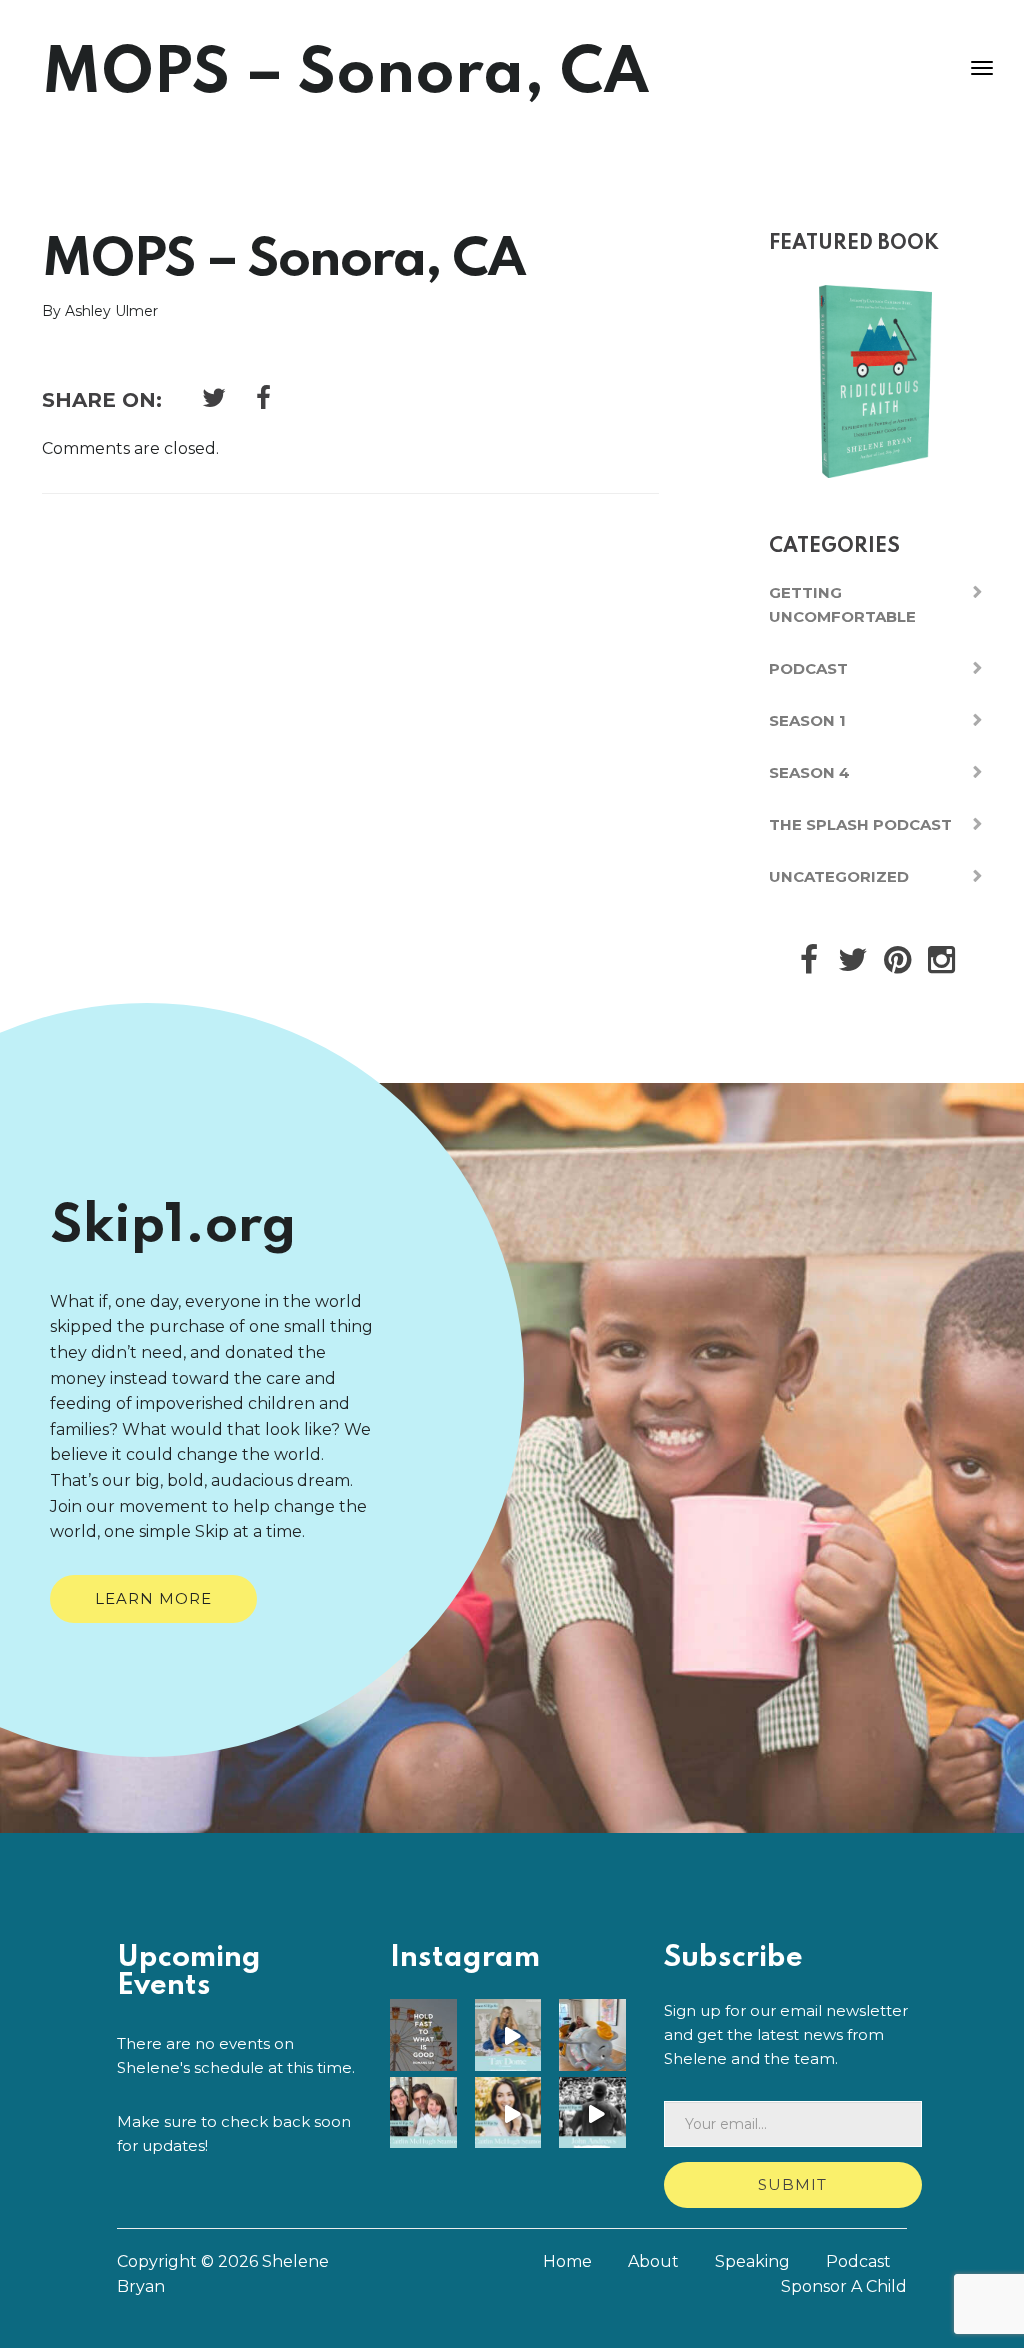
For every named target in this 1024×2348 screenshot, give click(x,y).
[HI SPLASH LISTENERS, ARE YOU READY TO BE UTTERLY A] (596, 2114)
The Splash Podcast (860, 824)
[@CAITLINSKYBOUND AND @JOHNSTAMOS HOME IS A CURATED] (596, 2036)
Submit (792, 2184)
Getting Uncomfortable (842, 604)
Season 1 (807, 720)
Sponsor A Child (844, 2286)
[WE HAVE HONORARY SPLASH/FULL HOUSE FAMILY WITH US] (512, 2114)
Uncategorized (839, 876)
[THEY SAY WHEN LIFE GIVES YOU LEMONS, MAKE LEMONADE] (512, 2036)
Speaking (752, 2261)
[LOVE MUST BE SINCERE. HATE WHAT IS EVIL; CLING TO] (427, 2036)
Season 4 (809, 772)
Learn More (153, 1598)
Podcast (808, 668)
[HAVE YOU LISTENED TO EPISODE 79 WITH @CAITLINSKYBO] (427, 2114)
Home (567, 2261)
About (653, 2261)
